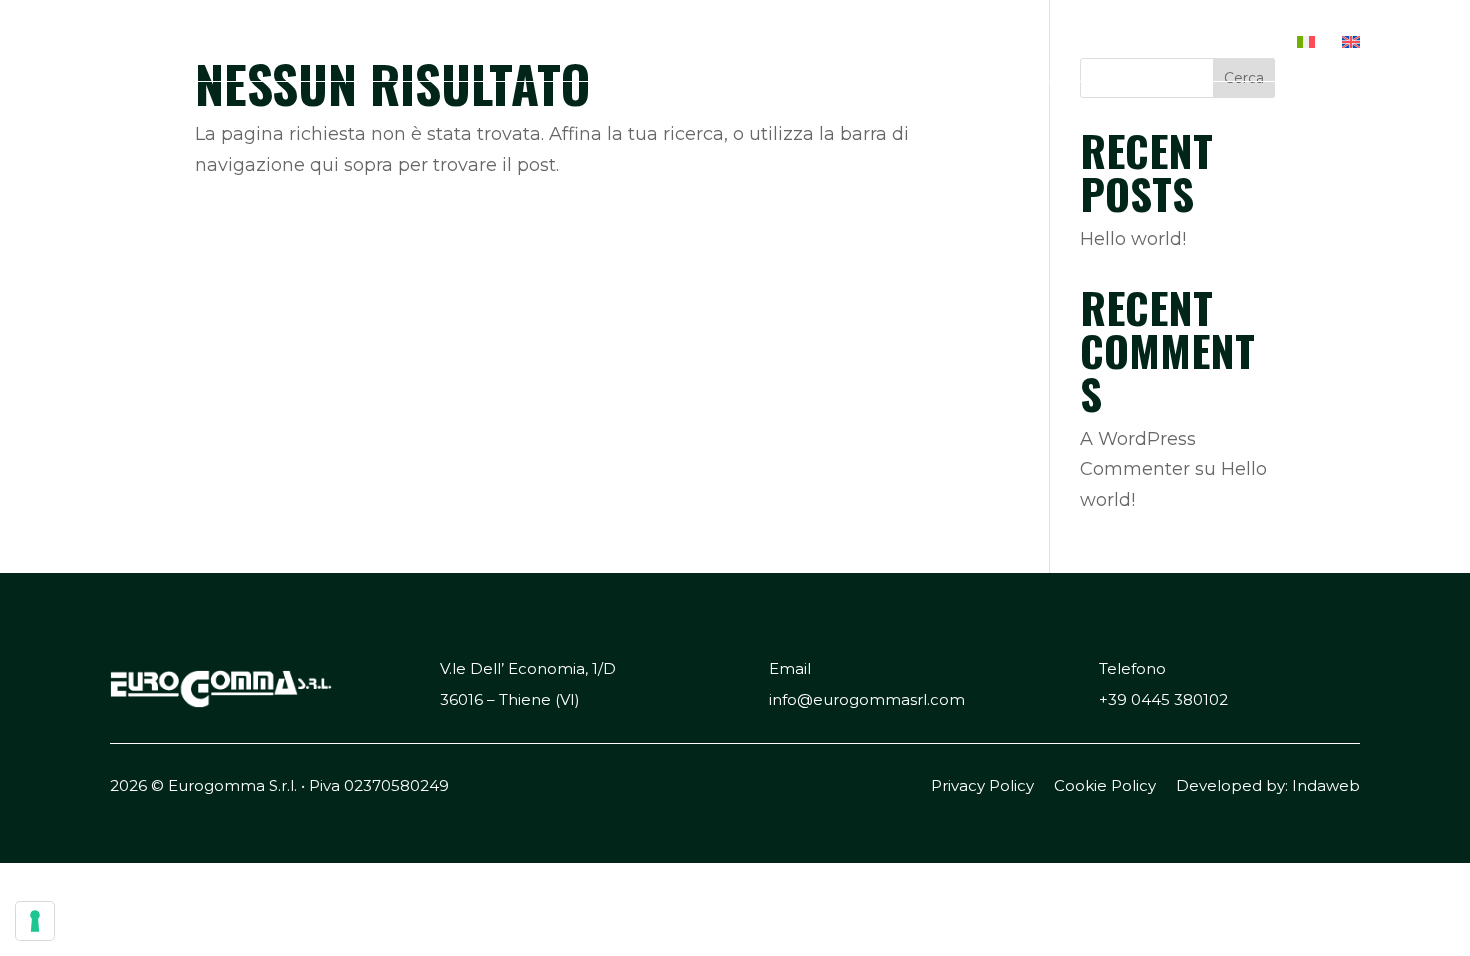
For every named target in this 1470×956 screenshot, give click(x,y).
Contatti (1228, 43)
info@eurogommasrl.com (867, 699)
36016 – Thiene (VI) (510, 699)
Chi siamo (867, 43)
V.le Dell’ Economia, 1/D (528, 668)
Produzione (992, 43)
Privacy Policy (982, 785)
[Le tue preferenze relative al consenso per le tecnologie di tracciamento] (35, 921)
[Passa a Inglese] (1351, 57)
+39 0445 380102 (1163, 699)
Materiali (1116, 43)
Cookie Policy (1105, 785)
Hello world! (1133, 239)
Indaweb (1326, 785)
